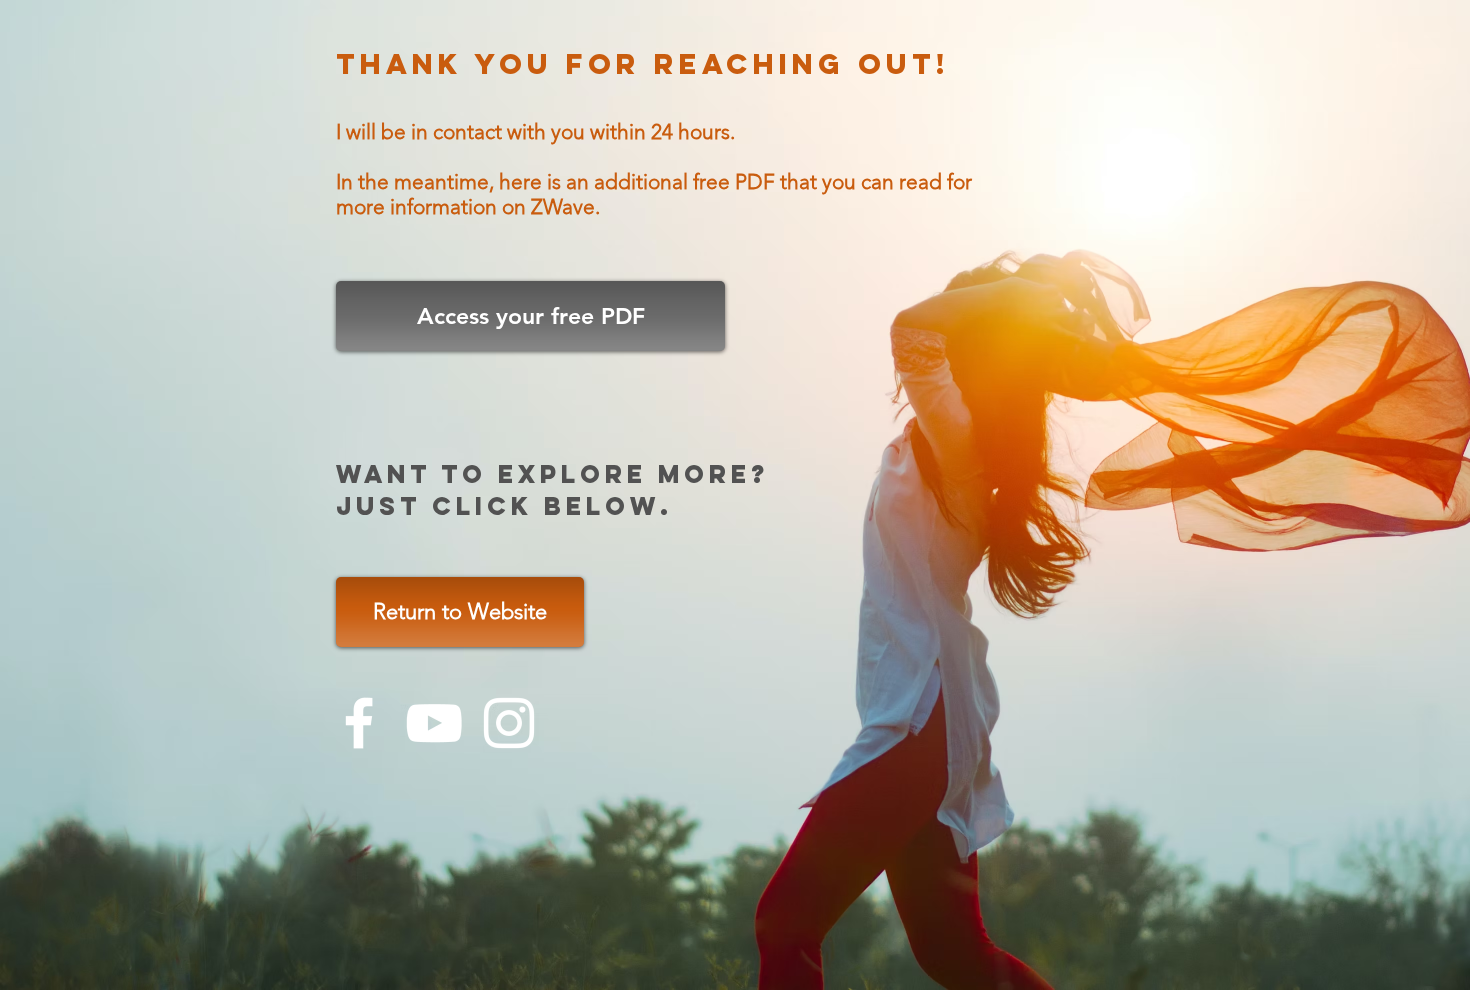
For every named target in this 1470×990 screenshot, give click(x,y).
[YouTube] (434, 723)
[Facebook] (359, 723)
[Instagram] (509, 723)
